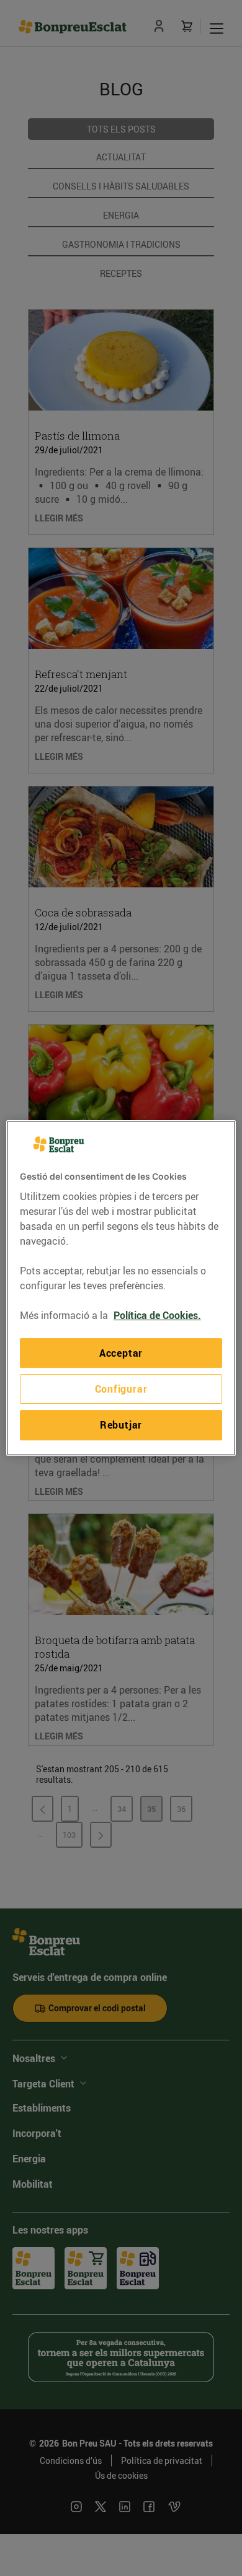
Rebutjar (121, 1425)
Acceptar (121, 1353)
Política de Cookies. (157, 1315)
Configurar (121, 1389)
